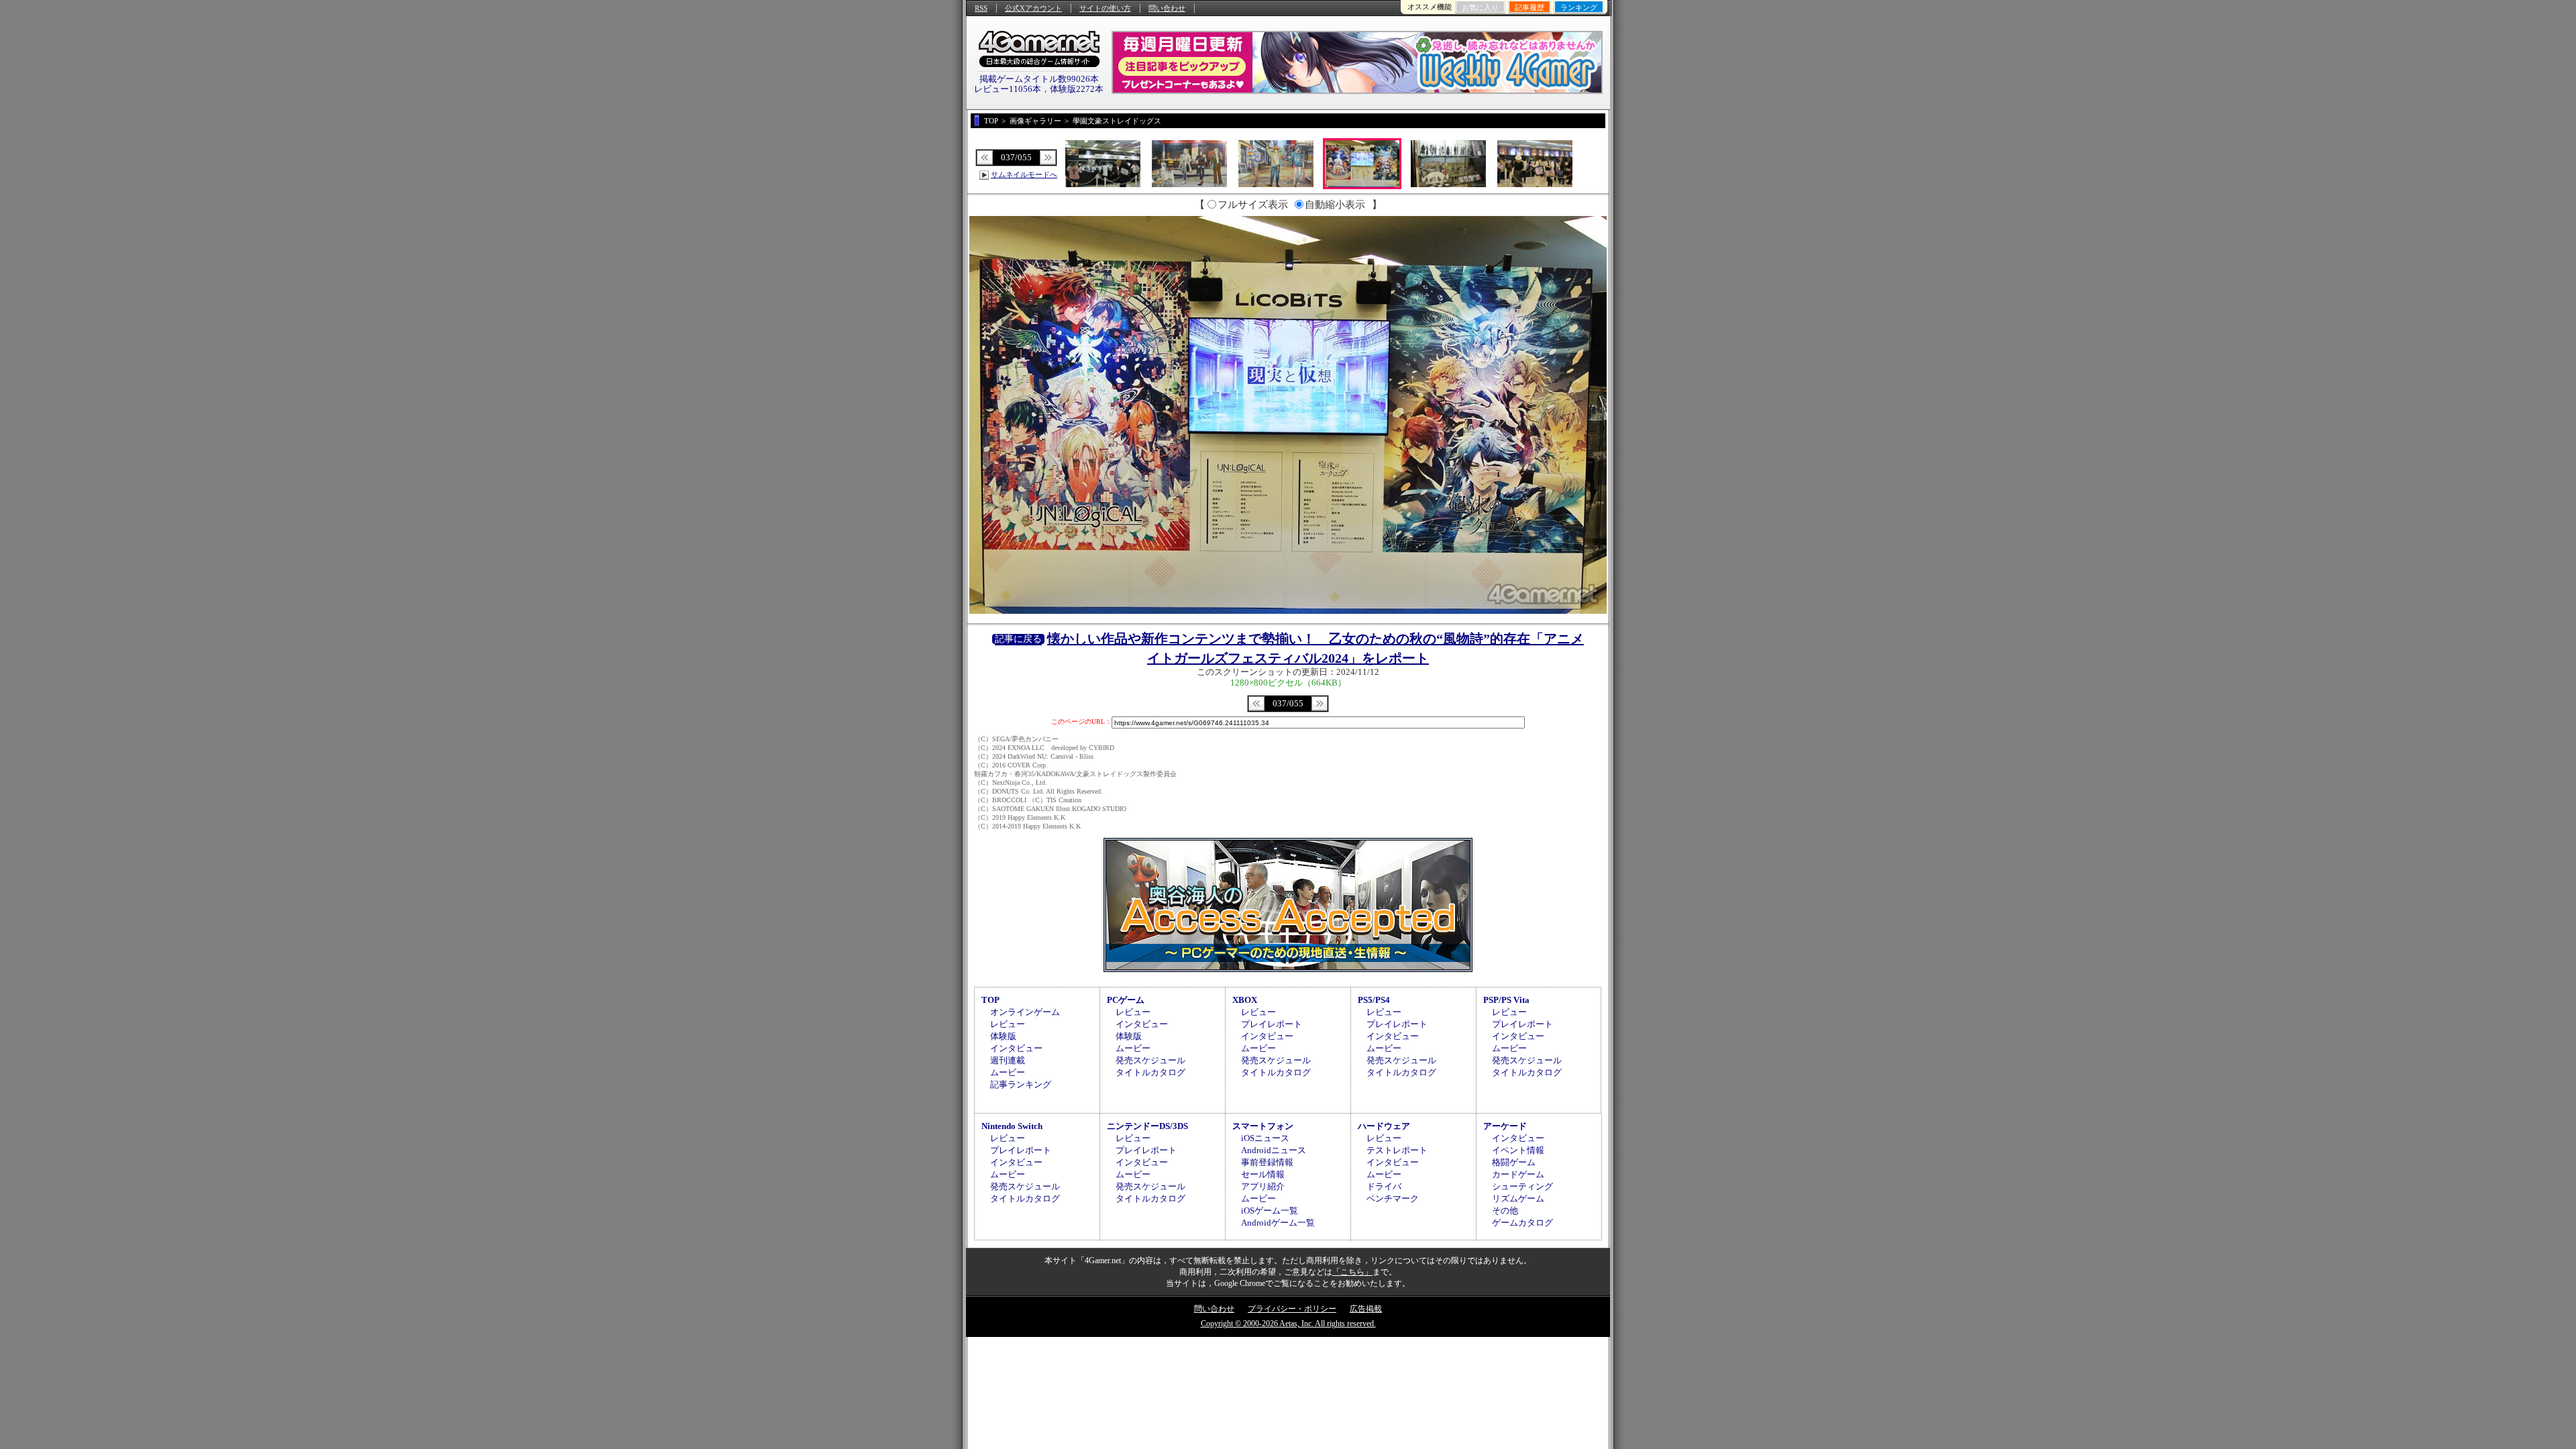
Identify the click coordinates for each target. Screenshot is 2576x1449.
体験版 (1003, 1036)
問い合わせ (1167, 8)
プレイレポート (1272, 1024)
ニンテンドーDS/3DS (1147, 1126)
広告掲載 (1366, 1309)
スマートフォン (1263, 1126)
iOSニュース (1265, 1138)
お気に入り (1480, 7)
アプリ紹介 (1263, 1186)
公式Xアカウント (1033, 8)
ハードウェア (1384, 1126)
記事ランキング (1021, 1084)
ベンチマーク (1393, 1198)
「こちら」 (1352, 1272)
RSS (981, 8)
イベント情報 (1518, 1150)
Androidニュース (1274, 1150)
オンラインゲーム (1025, 1012)
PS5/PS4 (1374, 1000)
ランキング (1579, 7)
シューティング (1522, 1186)
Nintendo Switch (1012, 1126)
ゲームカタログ (1522, 1223)
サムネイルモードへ (1024, 174)
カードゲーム (1518, 1174)
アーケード (1505, 1126)
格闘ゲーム (1514, 1162)
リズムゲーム (1518, 1198)
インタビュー (1016, 1048)
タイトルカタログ (1150, 1072)
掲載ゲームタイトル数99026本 (1039, 79)
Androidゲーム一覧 (1278, 1223)
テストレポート (1397, 1150)
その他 (1505, 1211)
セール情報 (1263, 1174)
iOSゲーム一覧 (1270, 1211)
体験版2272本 (1077, 89)
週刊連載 (1008, 1060)
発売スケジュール (1150, 1060)
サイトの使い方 (1105, 8)
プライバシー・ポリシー (1292, 1309)
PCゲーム (1126, 1000)
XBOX (1245, 1000)
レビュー (1008, 1024)
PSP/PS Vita (1506, 1000)
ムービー (1008, 1072)
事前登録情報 (1267, 1162)
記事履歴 (1529, 7)
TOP (990, 1000)
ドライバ (1384, 1186)
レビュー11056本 (1008, 89)
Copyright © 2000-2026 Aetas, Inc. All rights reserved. (1288, 1324)
